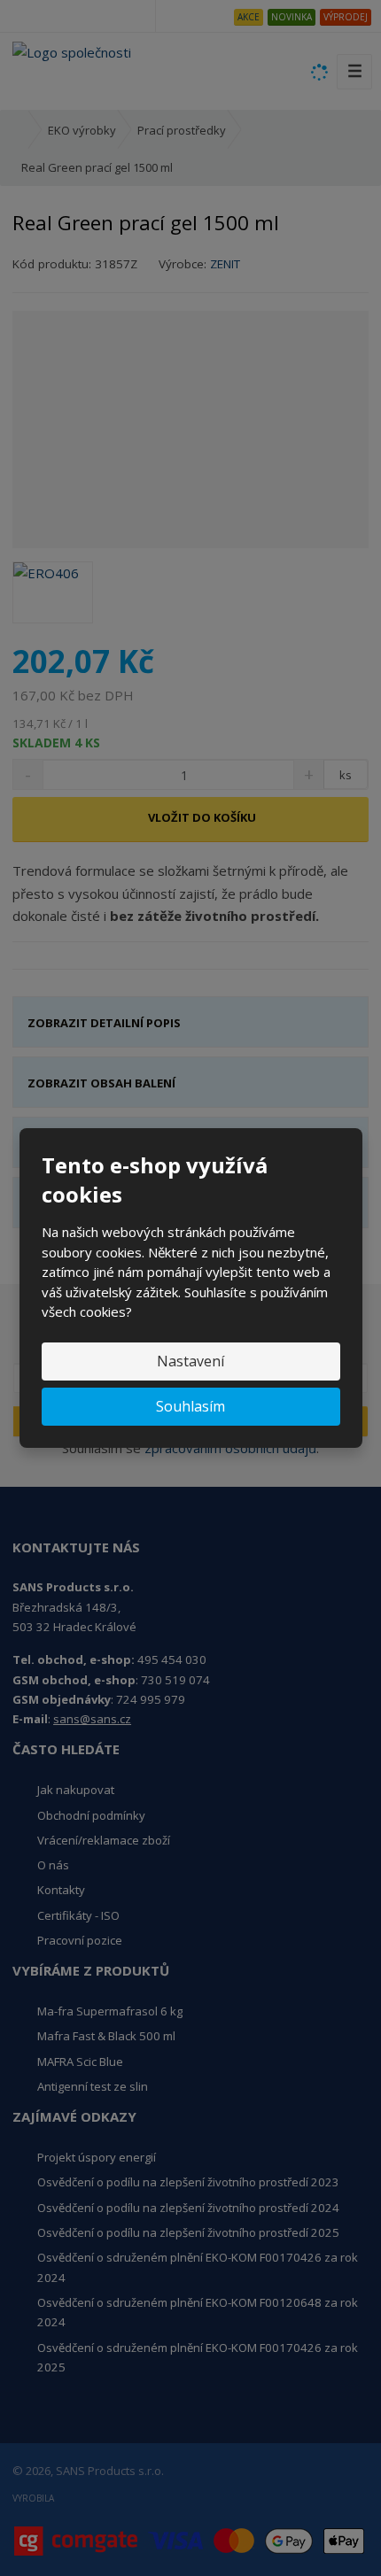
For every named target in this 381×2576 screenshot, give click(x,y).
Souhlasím (190, 1406)
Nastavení (190, 1361)
